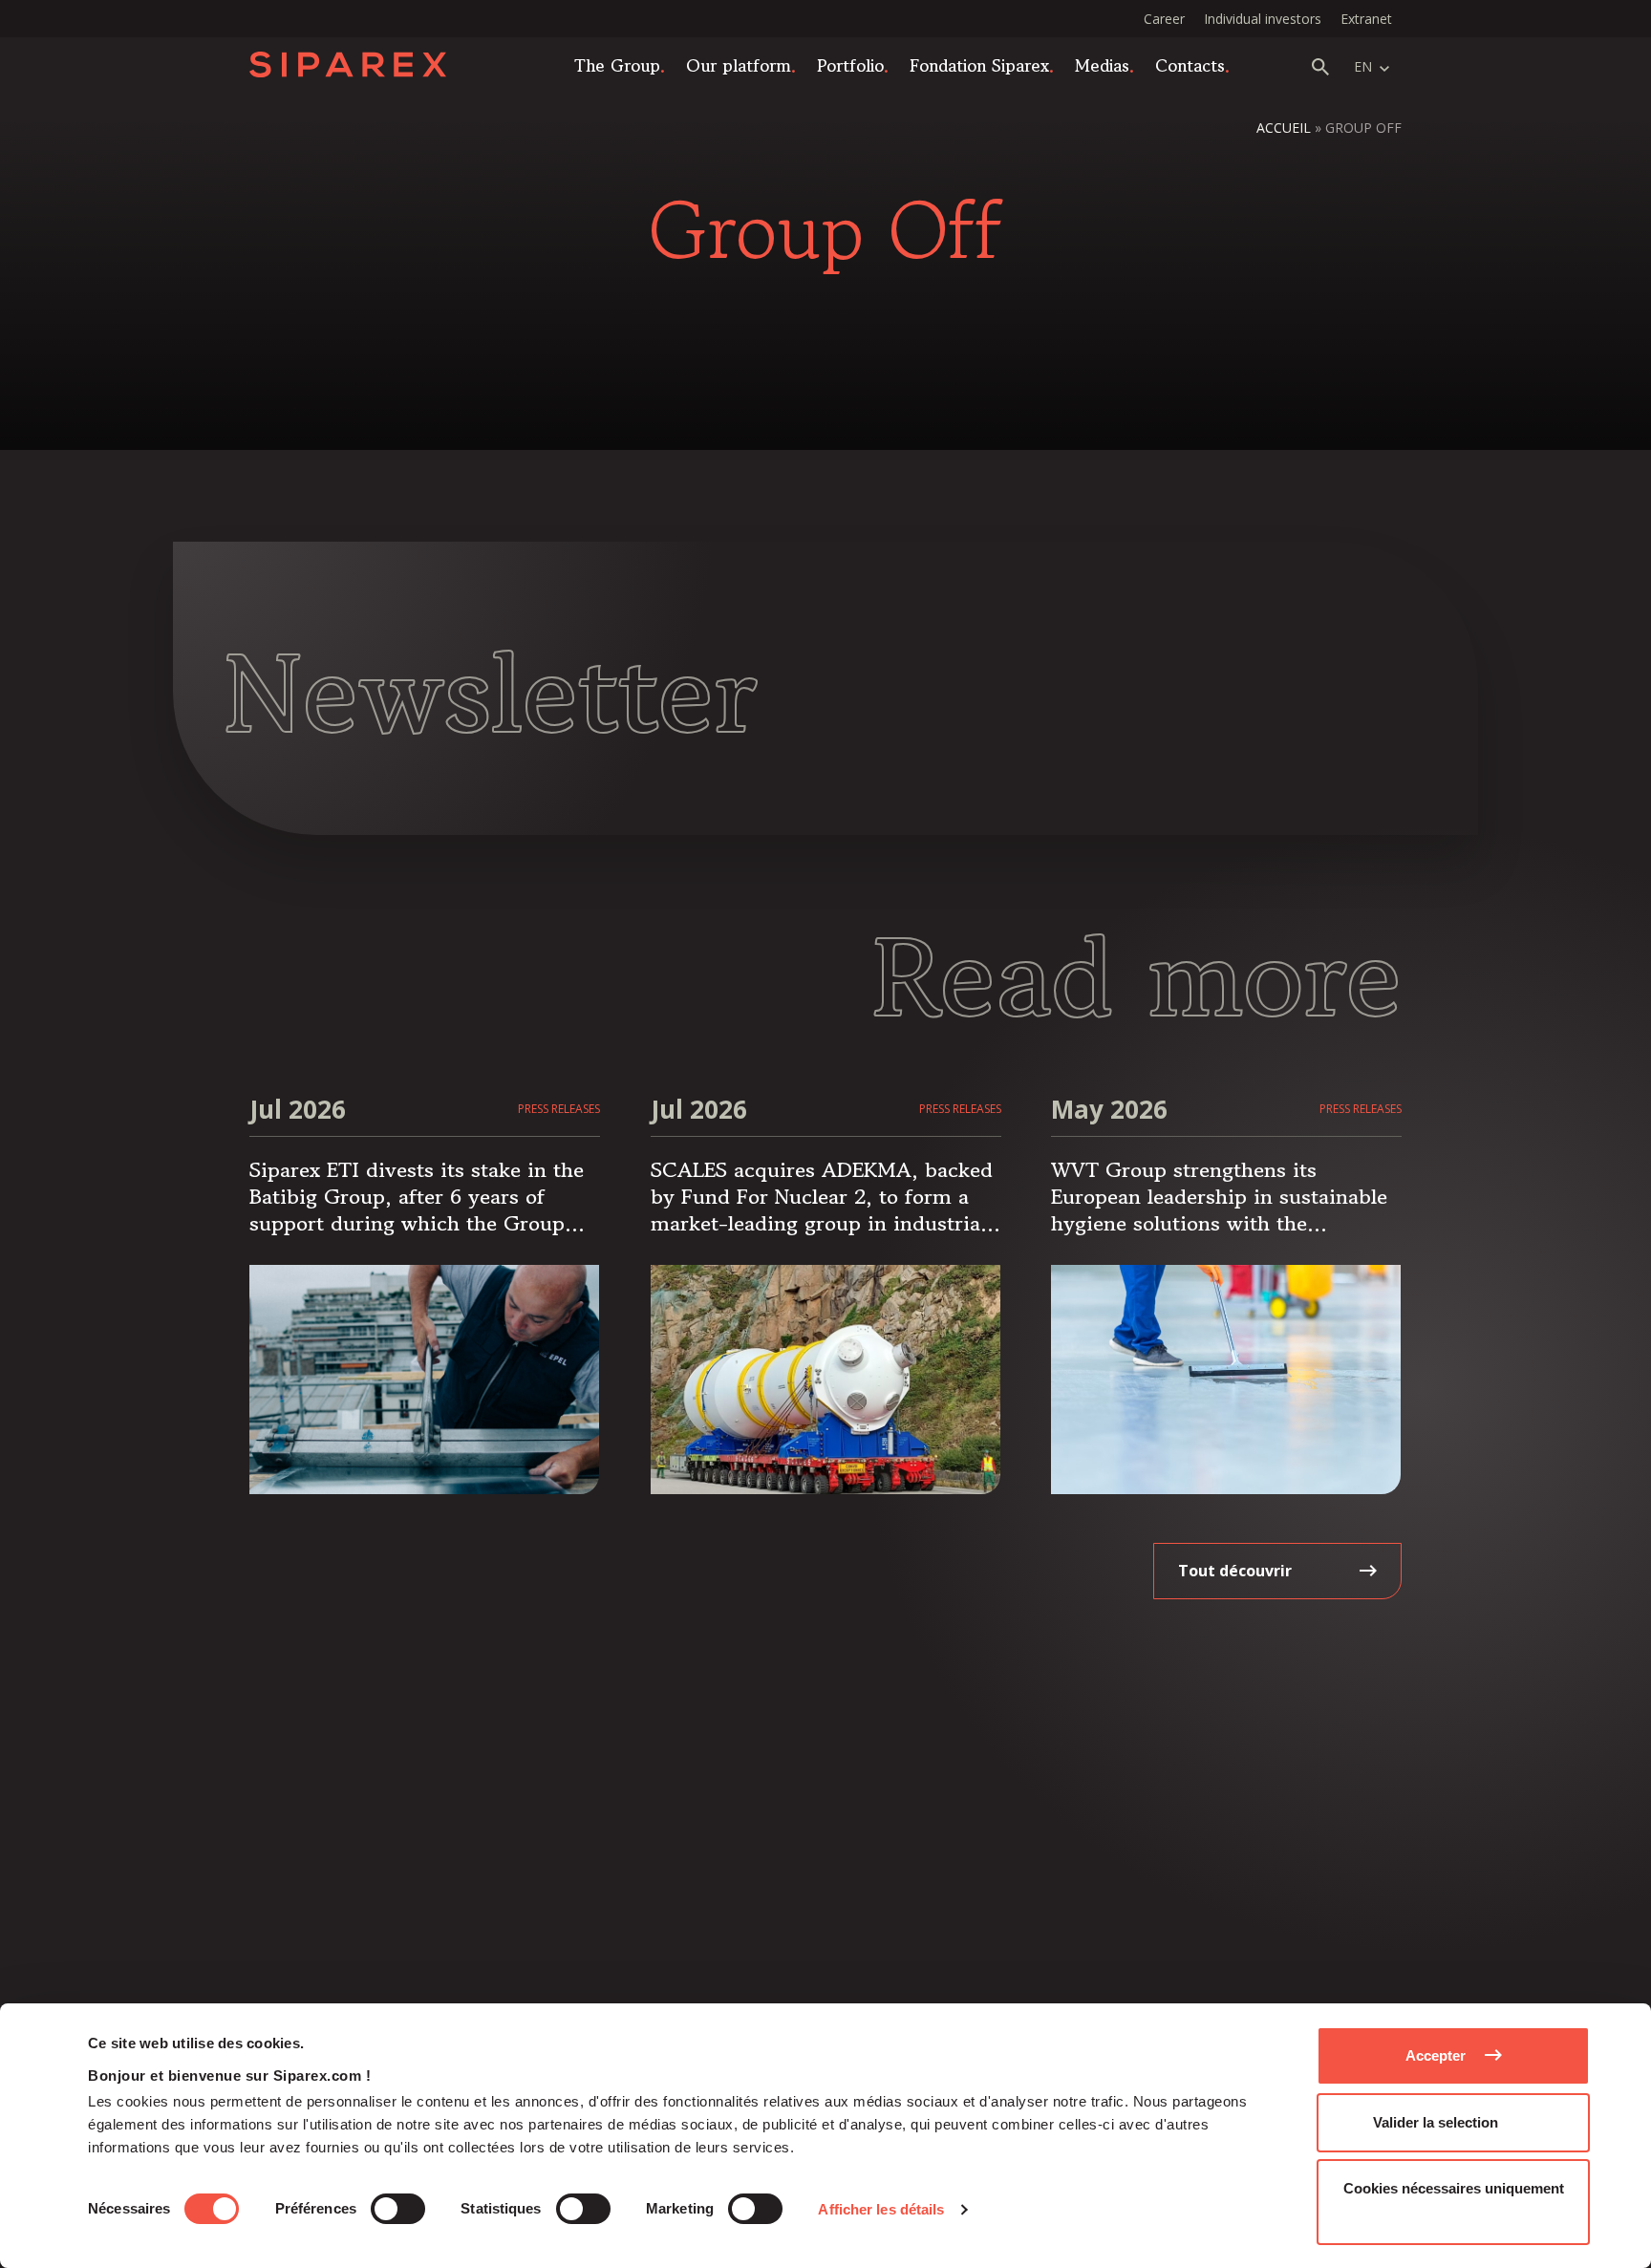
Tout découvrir (1235, 1571)
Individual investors (1263, 19)
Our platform (739, 65)
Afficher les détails (881, 2209)
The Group (617, 65)
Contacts (1190, 65)
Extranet (1366, 19)
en (1363, 66)
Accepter (1436, 2055)
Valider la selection (1436, 2122)
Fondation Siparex (979, 65)
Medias (1102, 65)
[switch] (398, 2209)
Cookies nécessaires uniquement (1454, 2188)
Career (1164, 19)
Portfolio (850, 65)
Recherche (1320, 67)
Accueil (1284, 128)
